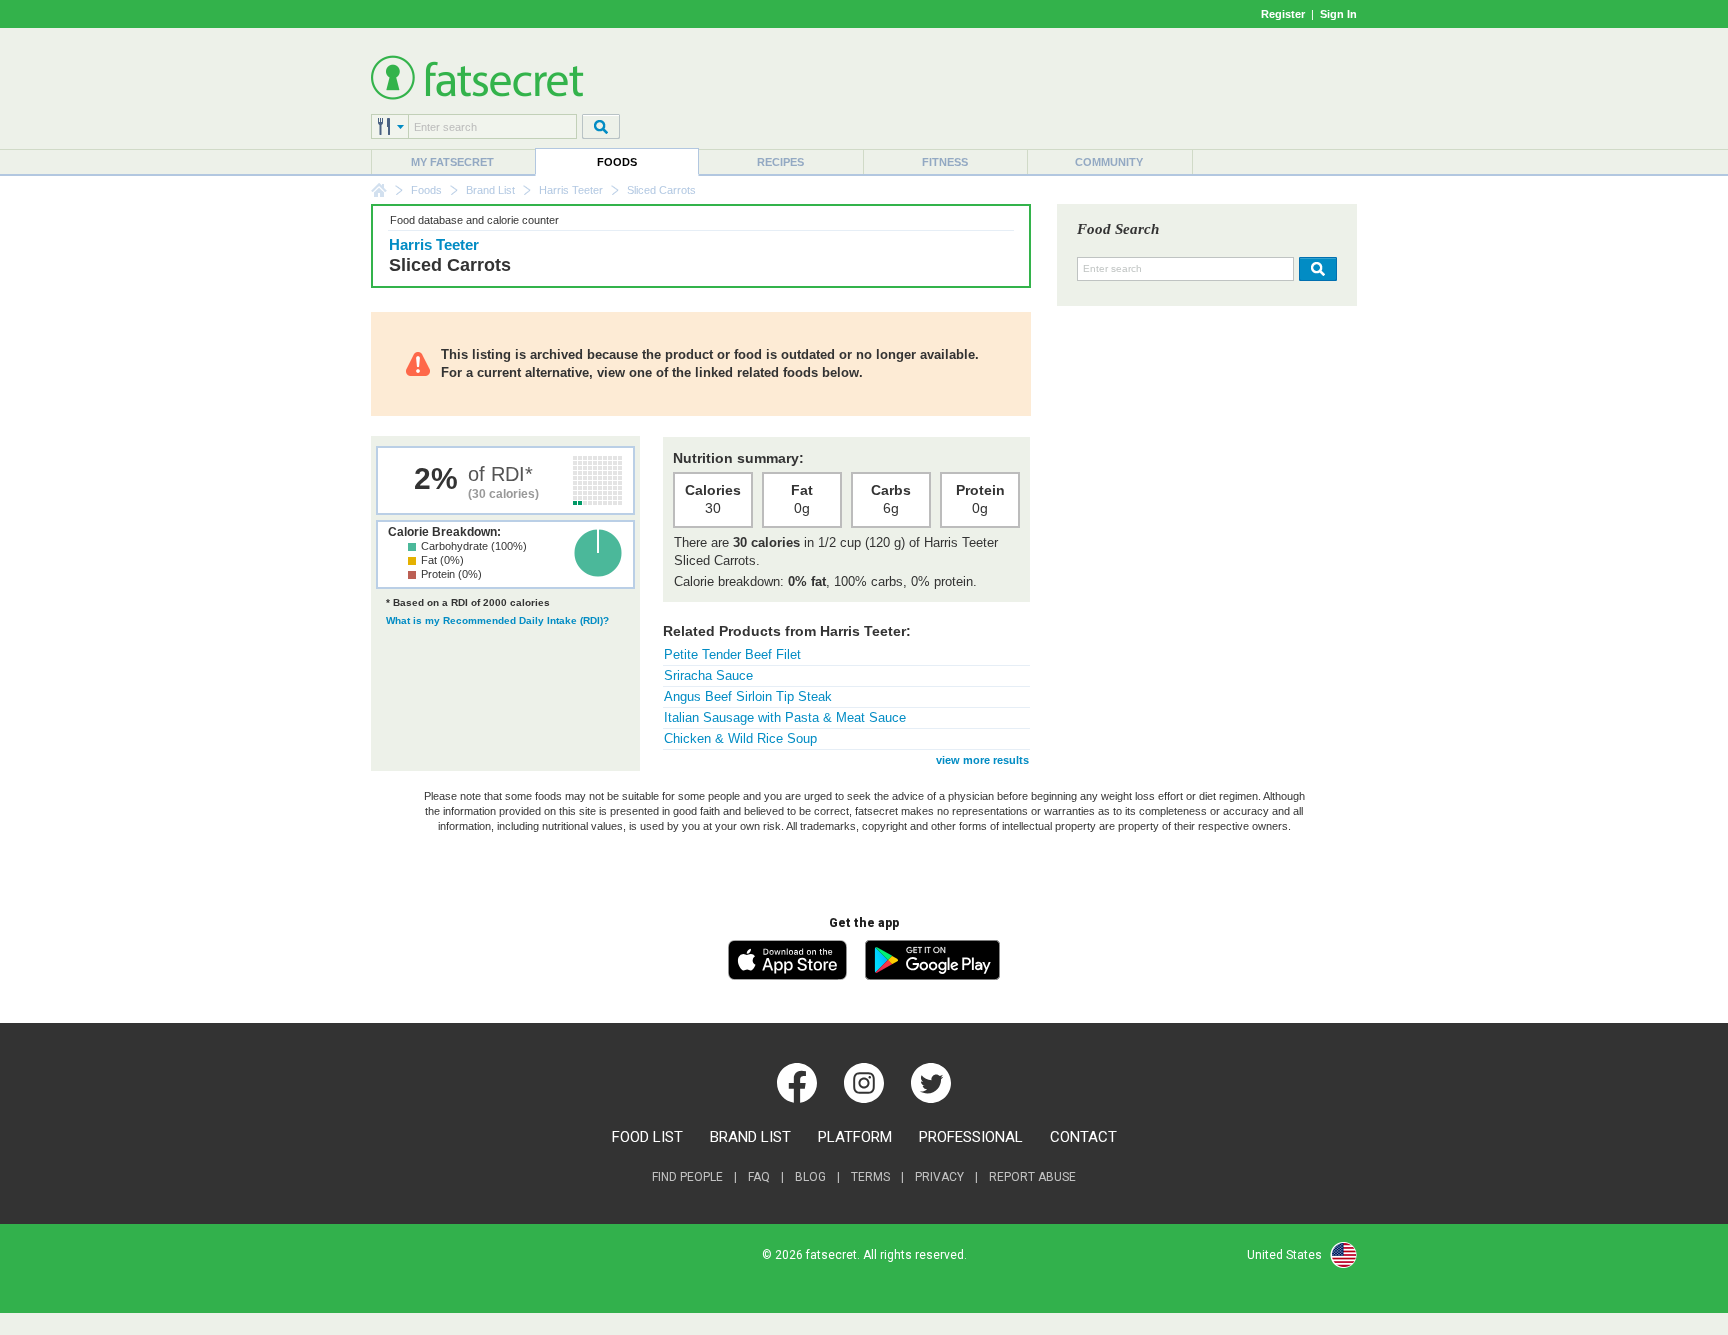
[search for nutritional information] (1315, 269)
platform (855, 1137)
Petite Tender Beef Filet (732, 654)
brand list (750, 1137)
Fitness (945, 162)
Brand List (490, 190)
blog (810, 1177)
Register (1283, 14)
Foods (617, 162)
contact (1083, 1137)
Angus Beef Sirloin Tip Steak (748, 696)
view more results (982, 760)
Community (1109, 162)
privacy (939, 1177)
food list (647, 1137)
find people (687, 1177)
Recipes (780, 162)
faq (759, 1177)
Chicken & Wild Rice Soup (740, 738)
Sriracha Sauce (708, 675)
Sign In (1338, 14)
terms (870, 1177)
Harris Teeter (571, 190)
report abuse (1032, 1177)
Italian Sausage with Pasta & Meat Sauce (785, 717)
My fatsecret (452, 162)
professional (971, 1137)
